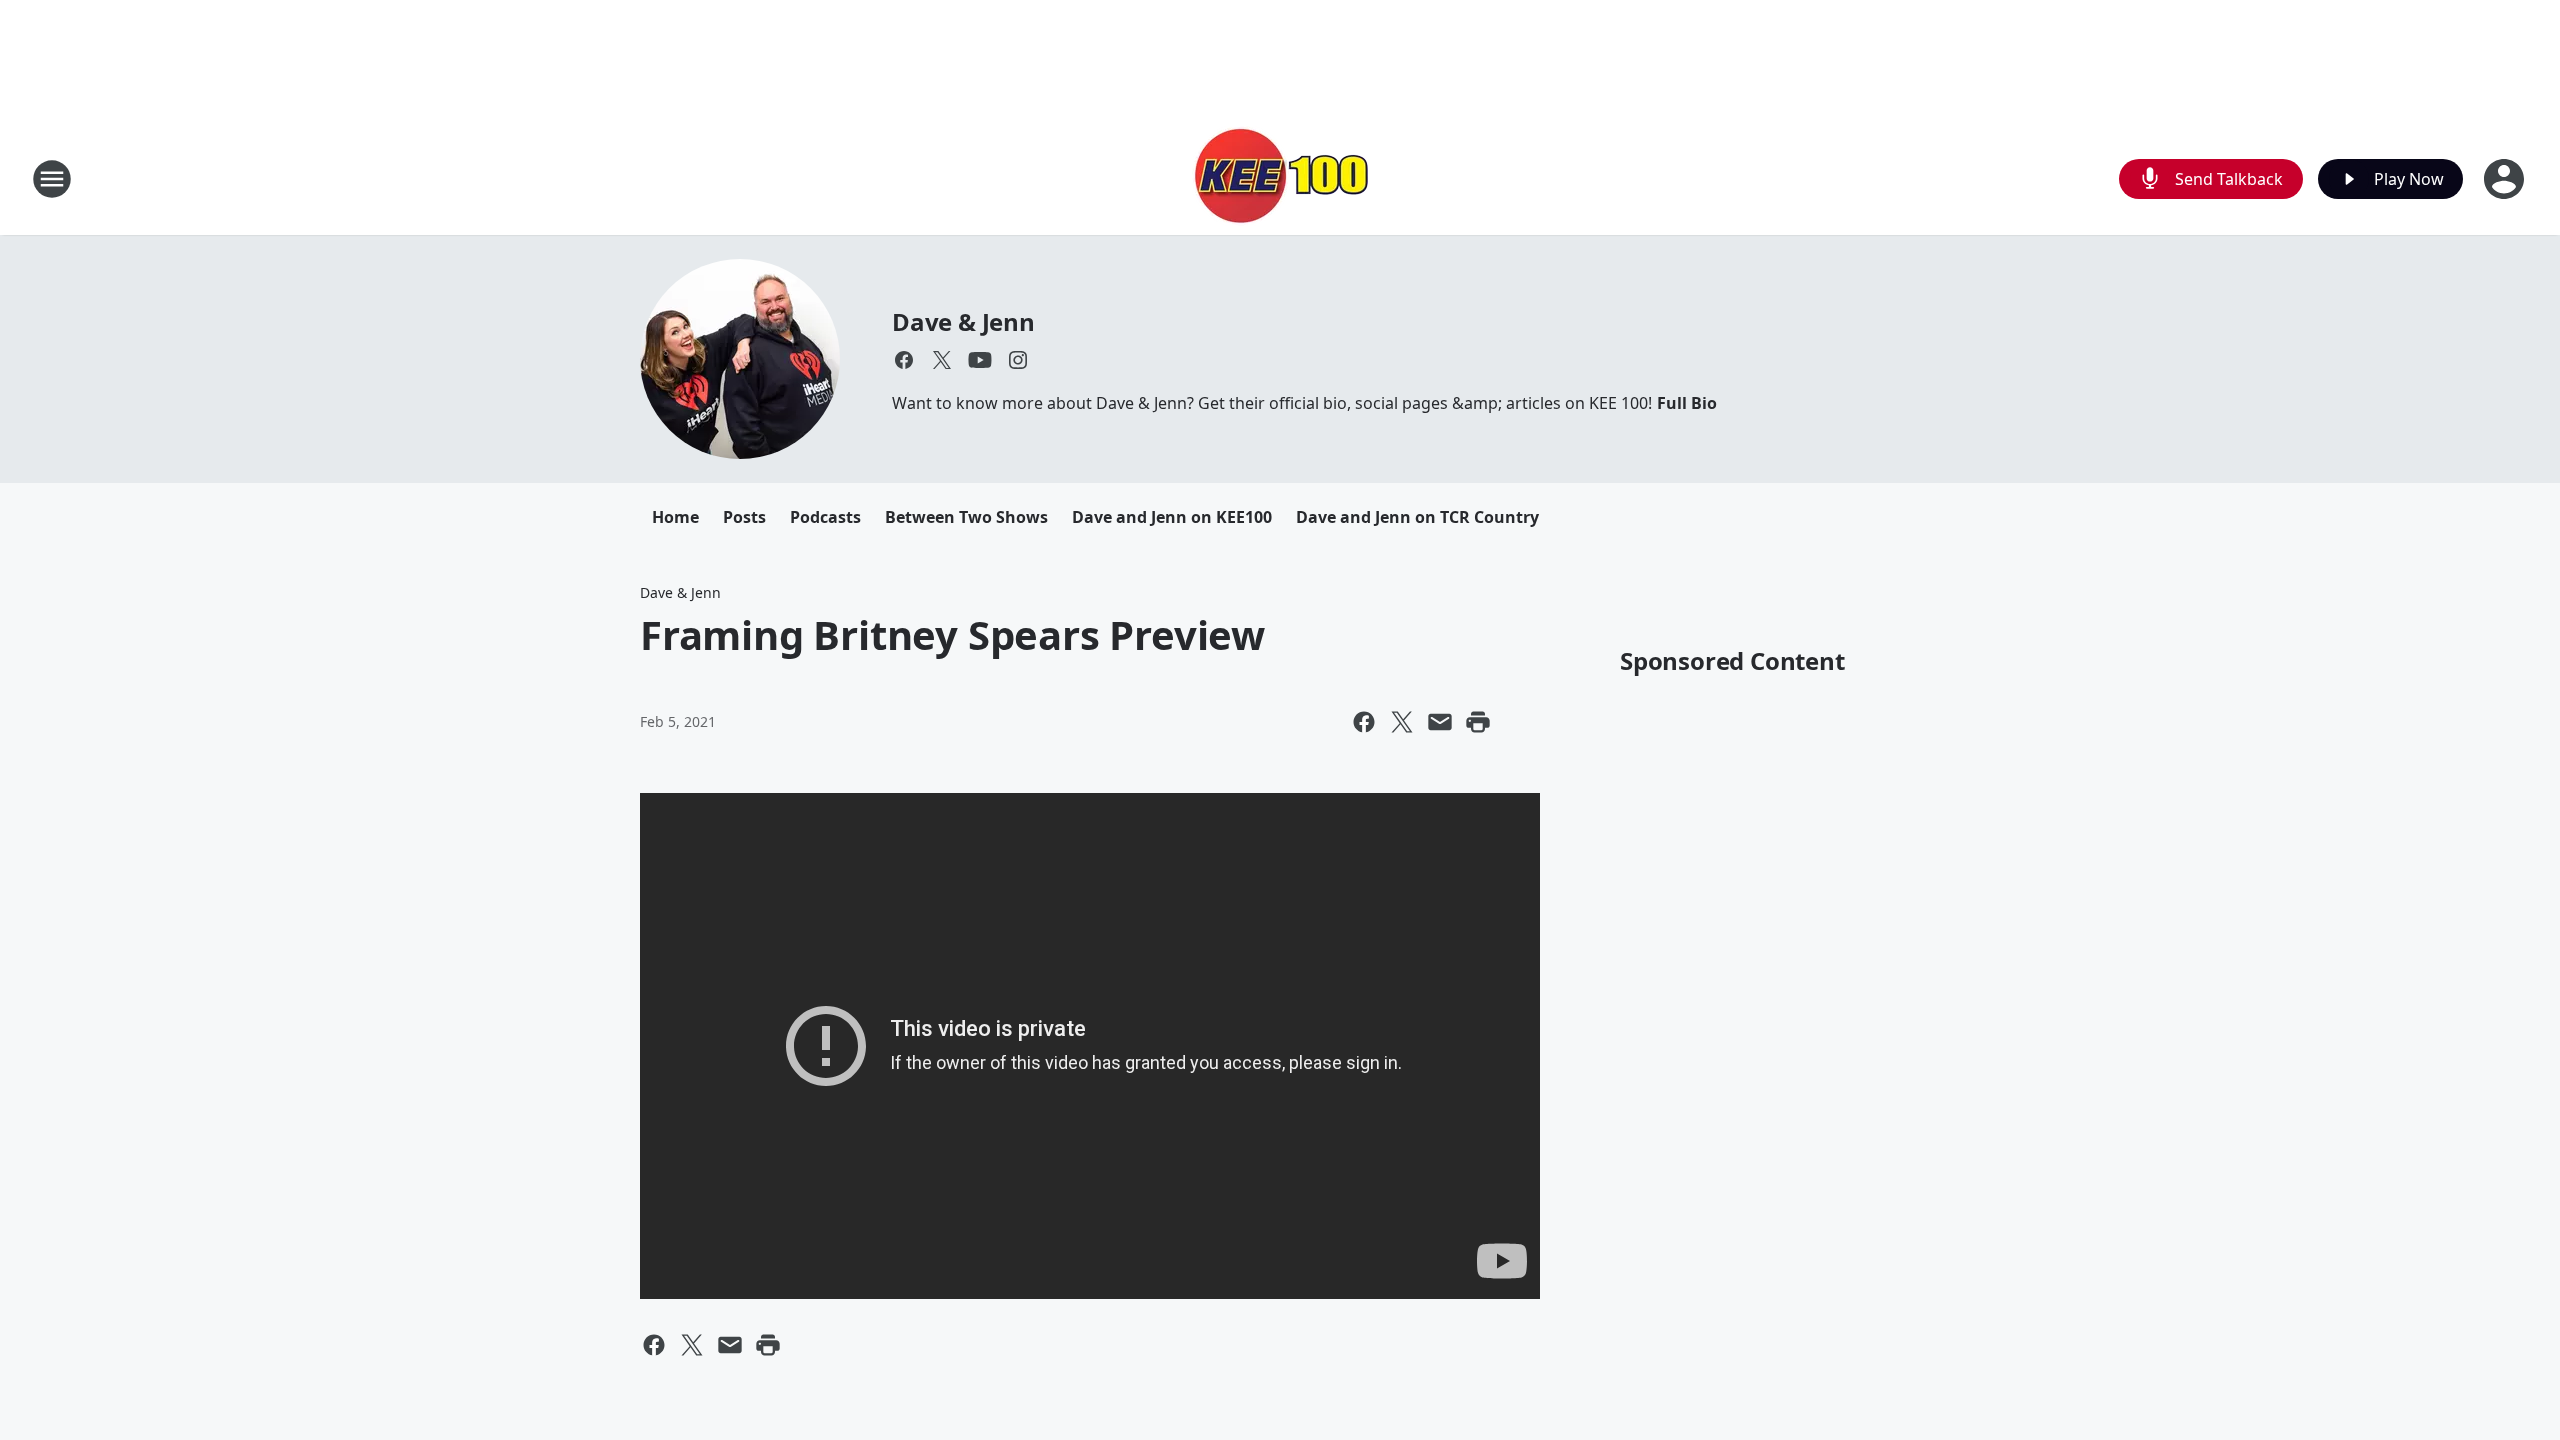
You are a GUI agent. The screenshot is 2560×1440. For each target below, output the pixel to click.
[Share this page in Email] (1440, 722)
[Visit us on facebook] (904, 360)
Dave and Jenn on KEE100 (1172, 517)
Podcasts (825, 517)
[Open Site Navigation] (52, 179)
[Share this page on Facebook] (1364, 722)
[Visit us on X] (942, 360)
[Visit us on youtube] (980, 360)
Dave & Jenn (963, 321)
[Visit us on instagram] (1018, 360)
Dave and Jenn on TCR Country (1417, 517)
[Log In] (2506, 179)
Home (675, 517)
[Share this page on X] (1402, 722)
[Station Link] (1280, 178)
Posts (744, 517)
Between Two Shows (966, 517)
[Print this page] (1478, 722)
